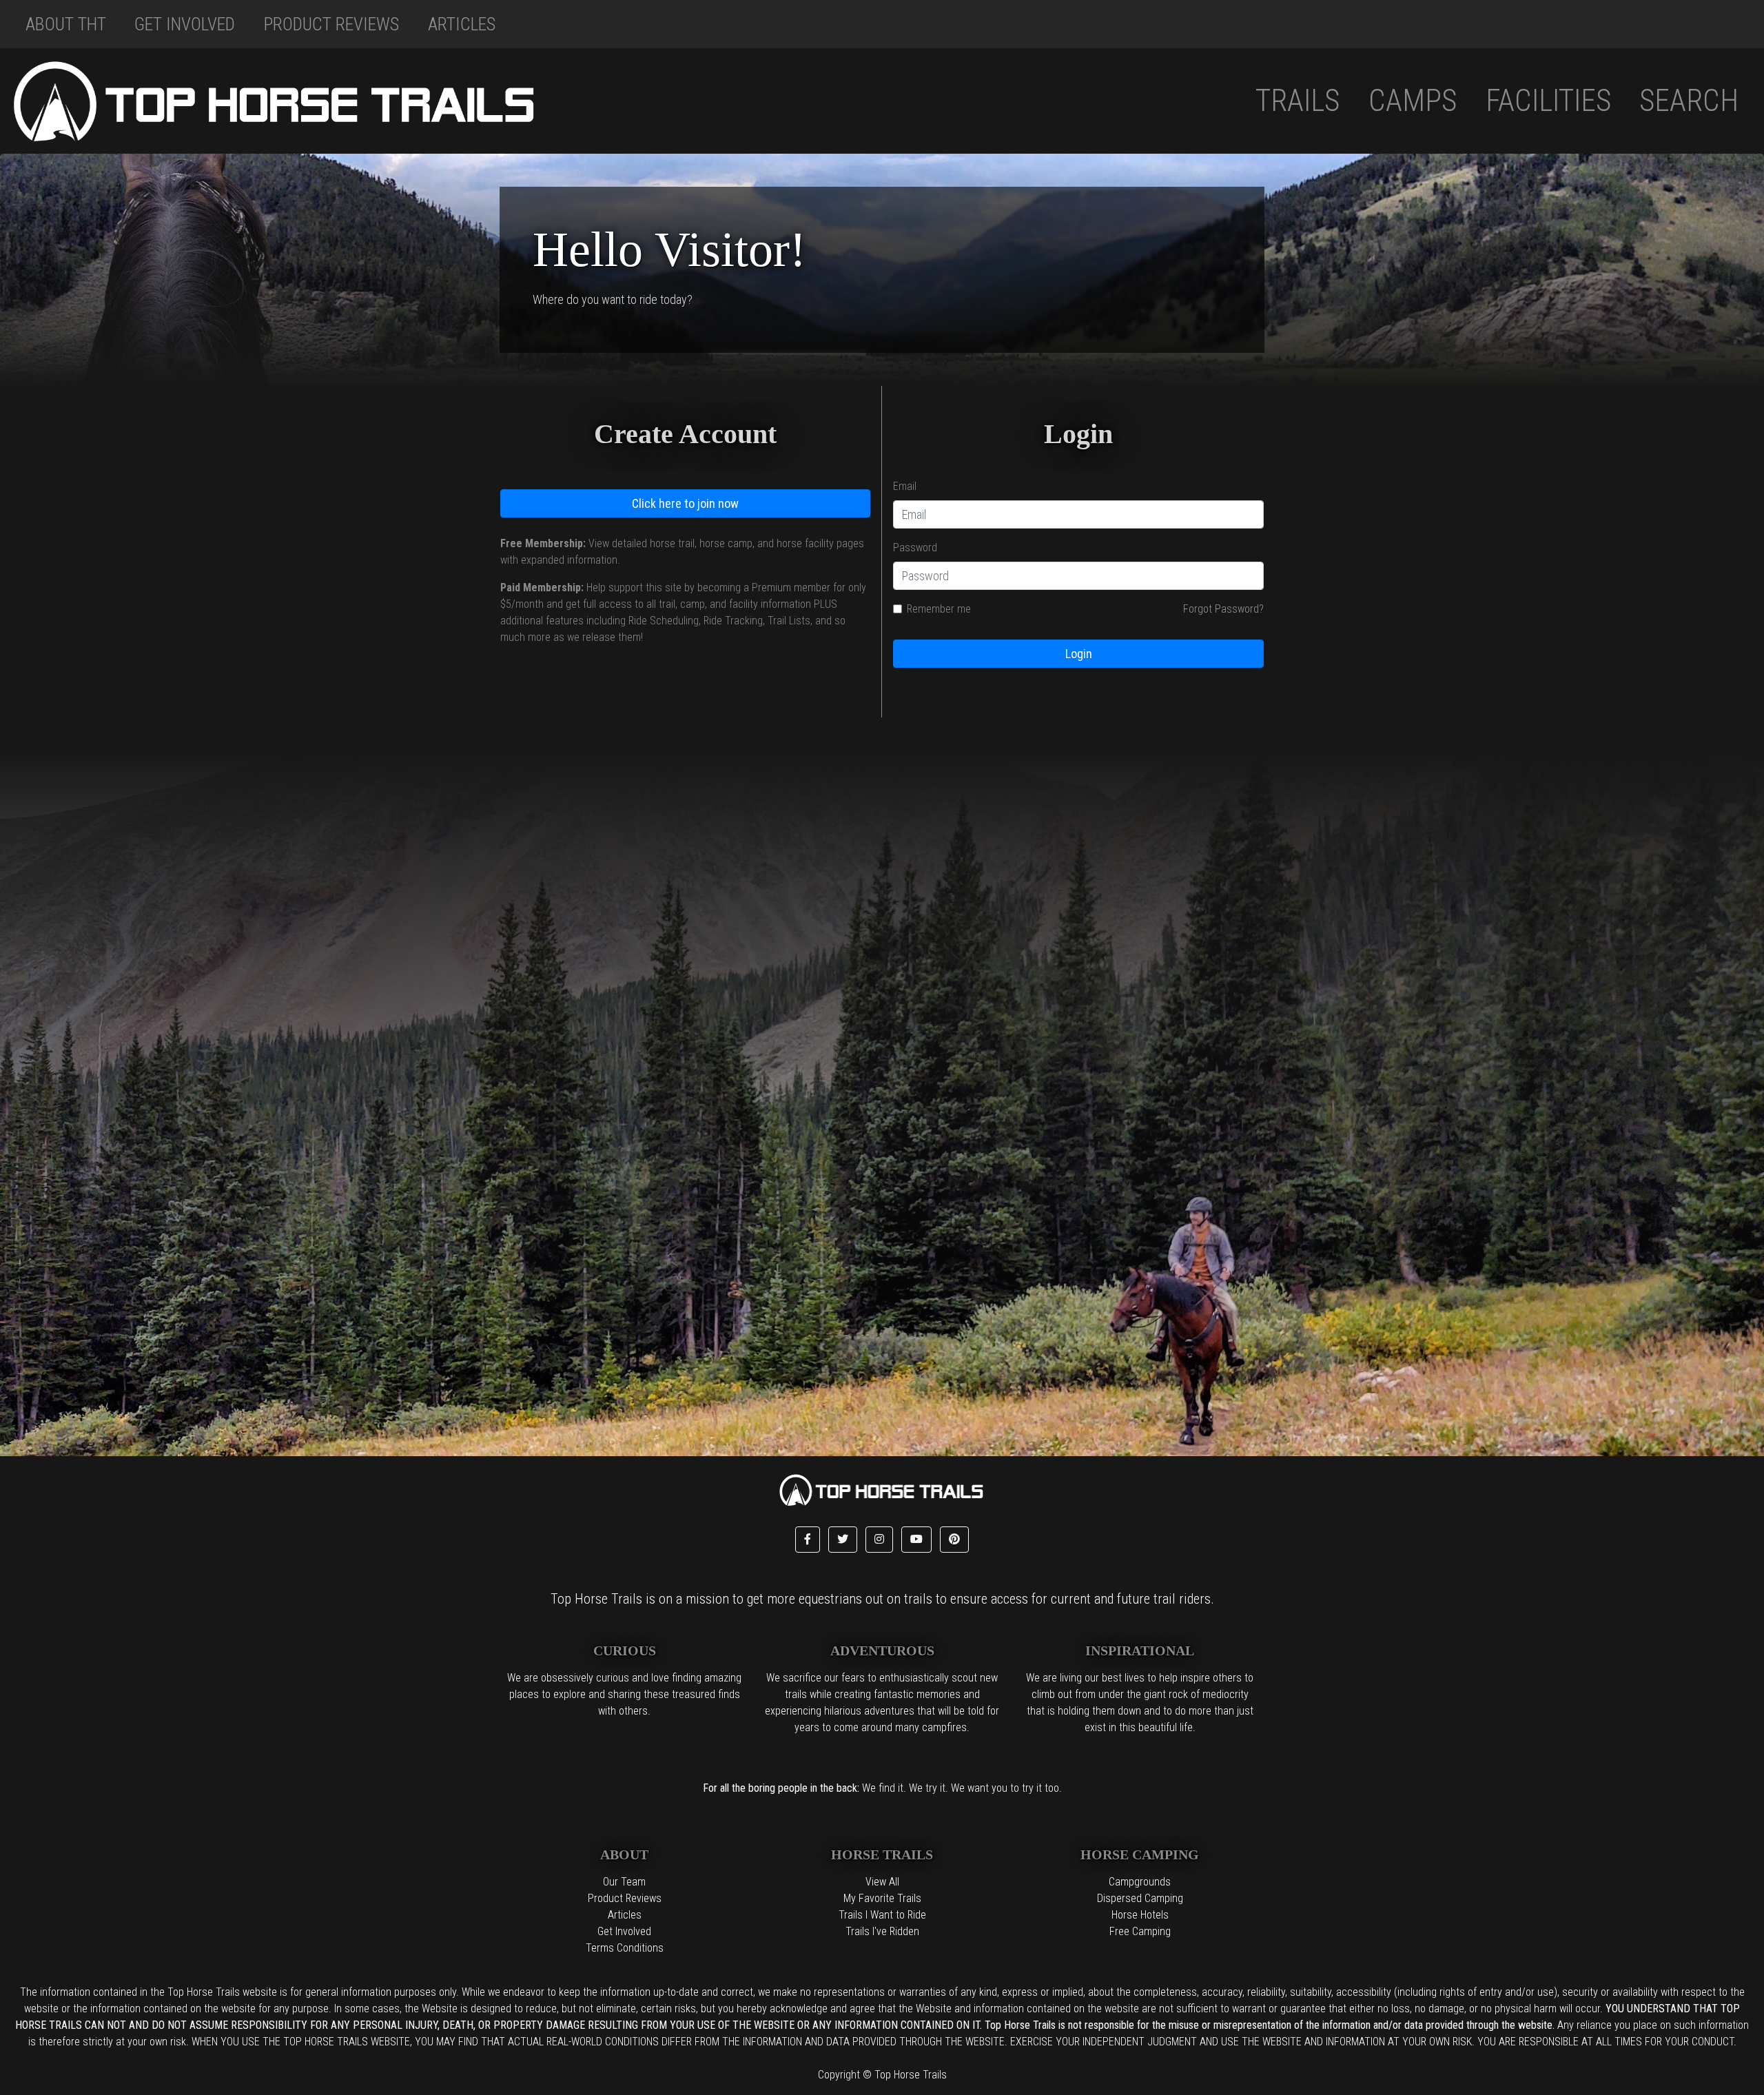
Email (905, 486)
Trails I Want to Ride (882, 1915)
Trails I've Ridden (882, 1931)
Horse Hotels (1140, 1915)
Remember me (939, 609)
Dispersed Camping (1140, 1898)
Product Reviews (331, 24)
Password (915, 548)
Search (1689, 101)
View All (882, 1882)
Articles (462, 24)
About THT (66, 24)
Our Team (624, 1882)
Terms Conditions (625, 1948)
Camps (1413, 101)
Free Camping (1140, 1931)
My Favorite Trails (882, 1898)
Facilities (1548, 101)
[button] (808, 1540)
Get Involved (185, 24)
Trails (1298, 101)
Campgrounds (1140, 1882)
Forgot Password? (1223, 609)
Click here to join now (685, 503)
